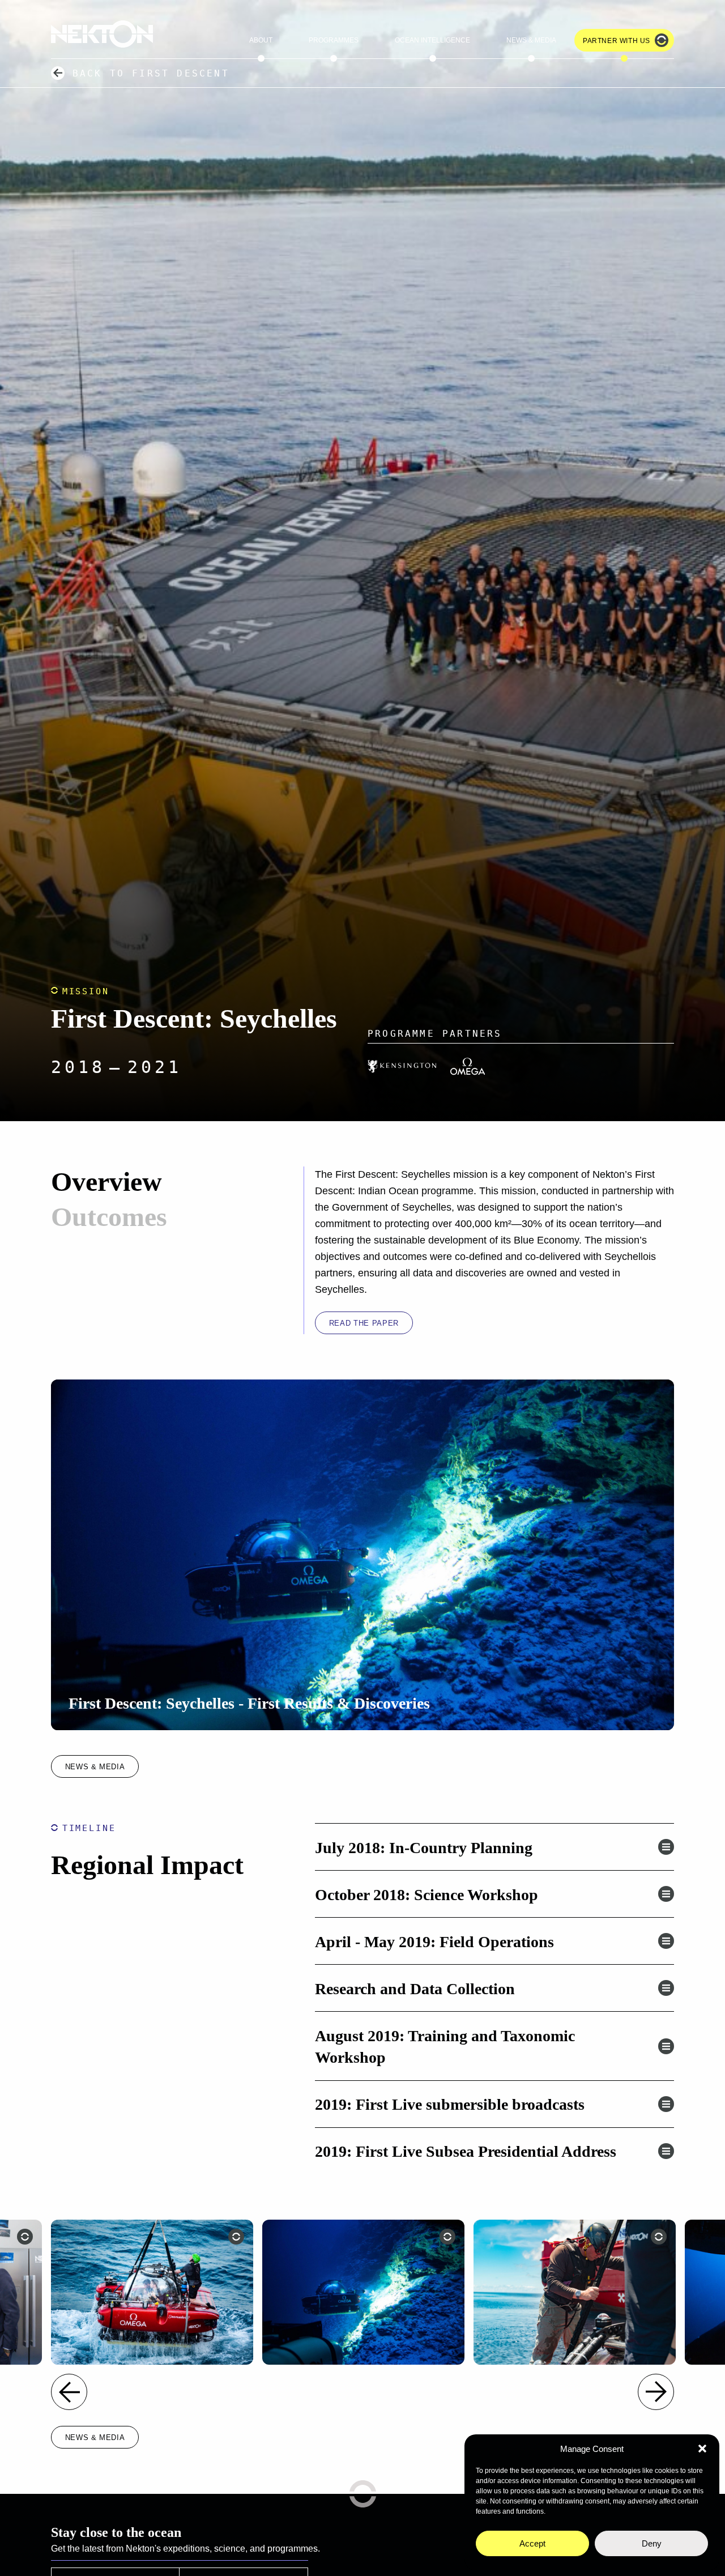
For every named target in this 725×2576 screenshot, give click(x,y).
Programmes (334, 40)
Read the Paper (364, 1323)
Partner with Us (617, 41)
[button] (702, 2449)
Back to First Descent (151, 73)
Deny (652, 2543)
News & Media (531, 40)
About (261, 40)
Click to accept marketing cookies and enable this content (362, 1555)
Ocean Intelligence (432, 40)
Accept (532, 2543)
